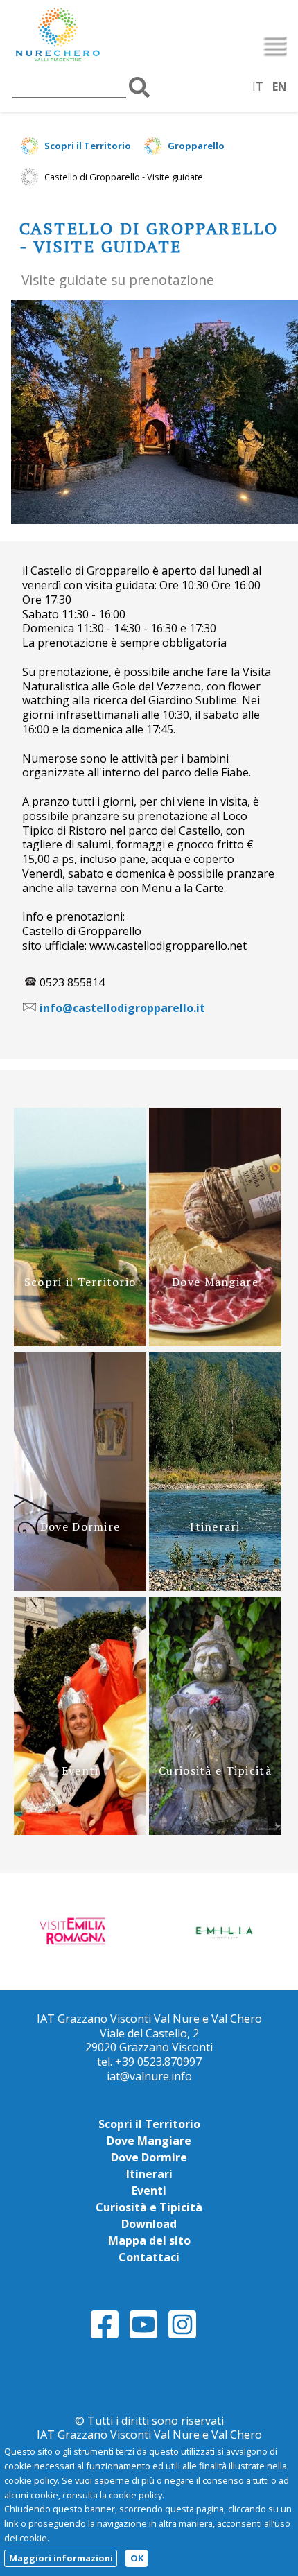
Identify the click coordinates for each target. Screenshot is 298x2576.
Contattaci (149, 2257)
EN (280, 87)
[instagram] (182, 2336)
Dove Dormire (149, 2157)
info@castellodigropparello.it (122, 1008)
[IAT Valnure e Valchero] (87, 36)
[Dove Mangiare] (215, 1342)
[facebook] (105, 2336)
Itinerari (149, 2174)
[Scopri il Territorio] (80, 1342)
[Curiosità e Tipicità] (215, 1831)
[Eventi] (80, 1831)
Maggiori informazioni (61, 2558)
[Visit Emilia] (75, 1930)
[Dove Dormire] (80, 1587)
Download (149, 2224)
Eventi (149, 2191)
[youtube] (143, 2336)
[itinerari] (215, 1587)
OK (137, 2558)
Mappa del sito (149, 2240)
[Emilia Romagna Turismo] (224, 1930)
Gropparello (196, 146)
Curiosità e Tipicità (149, 2207)
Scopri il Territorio (88, 146)
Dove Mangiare (149, 2141)
